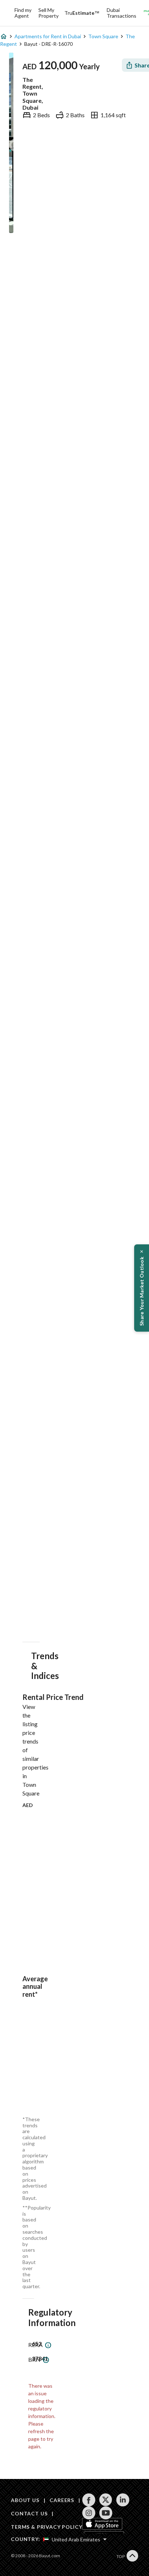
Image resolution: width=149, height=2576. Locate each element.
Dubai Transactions (122, 13)
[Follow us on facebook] (89, 2500)
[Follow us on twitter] (106, 2500)
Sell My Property (48, 13)
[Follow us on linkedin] (123, 2500)
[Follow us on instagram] (89, 2513)
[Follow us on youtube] (106, 2513)
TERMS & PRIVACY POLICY (46, 2527)
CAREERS (62, 2500)
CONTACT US (29, 2513)
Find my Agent (23, 13)
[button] (142, 1288)
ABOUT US (25, 2500)
